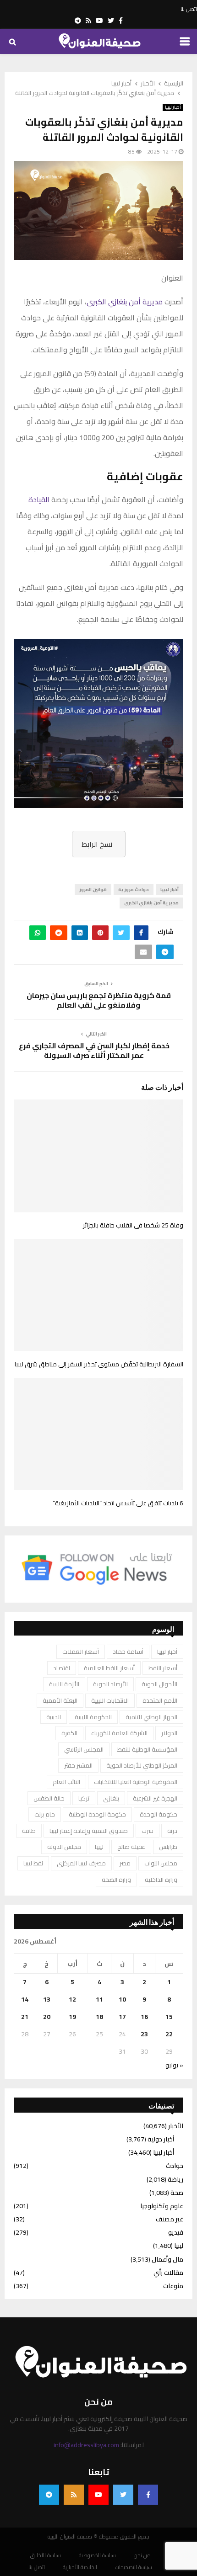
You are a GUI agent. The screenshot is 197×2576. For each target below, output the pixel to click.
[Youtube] (98, 2495)
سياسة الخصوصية (97, 2555)
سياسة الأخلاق (46, 2555)
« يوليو (174, 2065)
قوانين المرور (93, 890)
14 (25, 1999)
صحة (177, 2193)
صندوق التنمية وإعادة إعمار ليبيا (89, 1831)
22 (169, 2034)
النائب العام (66, 1782)
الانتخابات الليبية (110, 1700)
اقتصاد (62, 1668)
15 (169, 2017)
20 (47, 2017)
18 (99, 2017)
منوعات (173, 2286)
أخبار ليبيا (173, 107)
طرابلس (168, 1847)
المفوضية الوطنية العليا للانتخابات (136, 1782)
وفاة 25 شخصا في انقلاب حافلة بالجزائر (133, 1225)
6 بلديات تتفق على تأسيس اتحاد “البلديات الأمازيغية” (118, 1503)
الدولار (169, 1733)
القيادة (39, 499)
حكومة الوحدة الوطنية (97, 1814)
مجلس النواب (161, 1863)
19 (72, 2017)
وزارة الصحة (116, 1880)
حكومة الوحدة (159, 1814)
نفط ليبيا (33, 1863)
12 (72, 1999)
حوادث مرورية (134, 890)
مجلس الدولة (64, 1847)
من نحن (142, 2555)
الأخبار (176, 2126)
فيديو (176, 2232)
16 (144, 2017)
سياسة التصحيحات (134, 2567)
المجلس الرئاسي (84, 1749)
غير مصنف (170, 2219)
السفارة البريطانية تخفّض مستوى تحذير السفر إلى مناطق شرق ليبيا (99, 1364)
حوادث (175, 2166)
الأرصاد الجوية (110, 1684)
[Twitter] (123, 2495)
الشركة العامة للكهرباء (119, 1733)
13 (47, 1999)
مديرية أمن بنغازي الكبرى (125, 302)
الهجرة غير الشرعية (155, 1798)
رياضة (175, 2179)
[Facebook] (148, 2495)
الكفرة (69, 1733)
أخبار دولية (161, 2139)
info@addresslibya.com (86, 2445)
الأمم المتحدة (160, 1700)
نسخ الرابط (97, 844)
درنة (172, 1831)
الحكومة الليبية (93, 1717)
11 (99, 1999)
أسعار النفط (163, 1668)
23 (144, 2034)
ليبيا (99, 1847)
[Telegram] (49, 2495)
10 (122, 1999)
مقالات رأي (168, 2273)
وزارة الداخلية (161, 1880)
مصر (125, 1863)
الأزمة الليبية (64, 1684)
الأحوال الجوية (159, 1684)
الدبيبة (54, 1717)
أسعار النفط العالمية (109, 1668)
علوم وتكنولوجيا (162, 2206)
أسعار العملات (81, 1652)
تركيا (84, 1798)
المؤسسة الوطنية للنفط (147, 1749)
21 (25, 2017)
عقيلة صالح (131, 1847)
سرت (148, 1831)
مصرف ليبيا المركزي (81, 1863)
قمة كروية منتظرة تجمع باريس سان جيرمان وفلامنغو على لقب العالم (99, 1000)
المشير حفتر (78, 1765)
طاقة (29, 1831)
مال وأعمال (167, 2259)
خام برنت (45, 1814)
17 (122, 2017)
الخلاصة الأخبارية (80, 2567)
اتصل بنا (189, 9)
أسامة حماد (128, 1652)
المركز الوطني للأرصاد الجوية (142, 1765)
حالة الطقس (49, 1798)
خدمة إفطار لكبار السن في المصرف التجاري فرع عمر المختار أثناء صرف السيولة (94, 1050)
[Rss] (74, 2495)
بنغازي (111, 1798)
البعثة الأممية (60, 1700)
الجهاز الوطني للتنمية (151, 1717)
